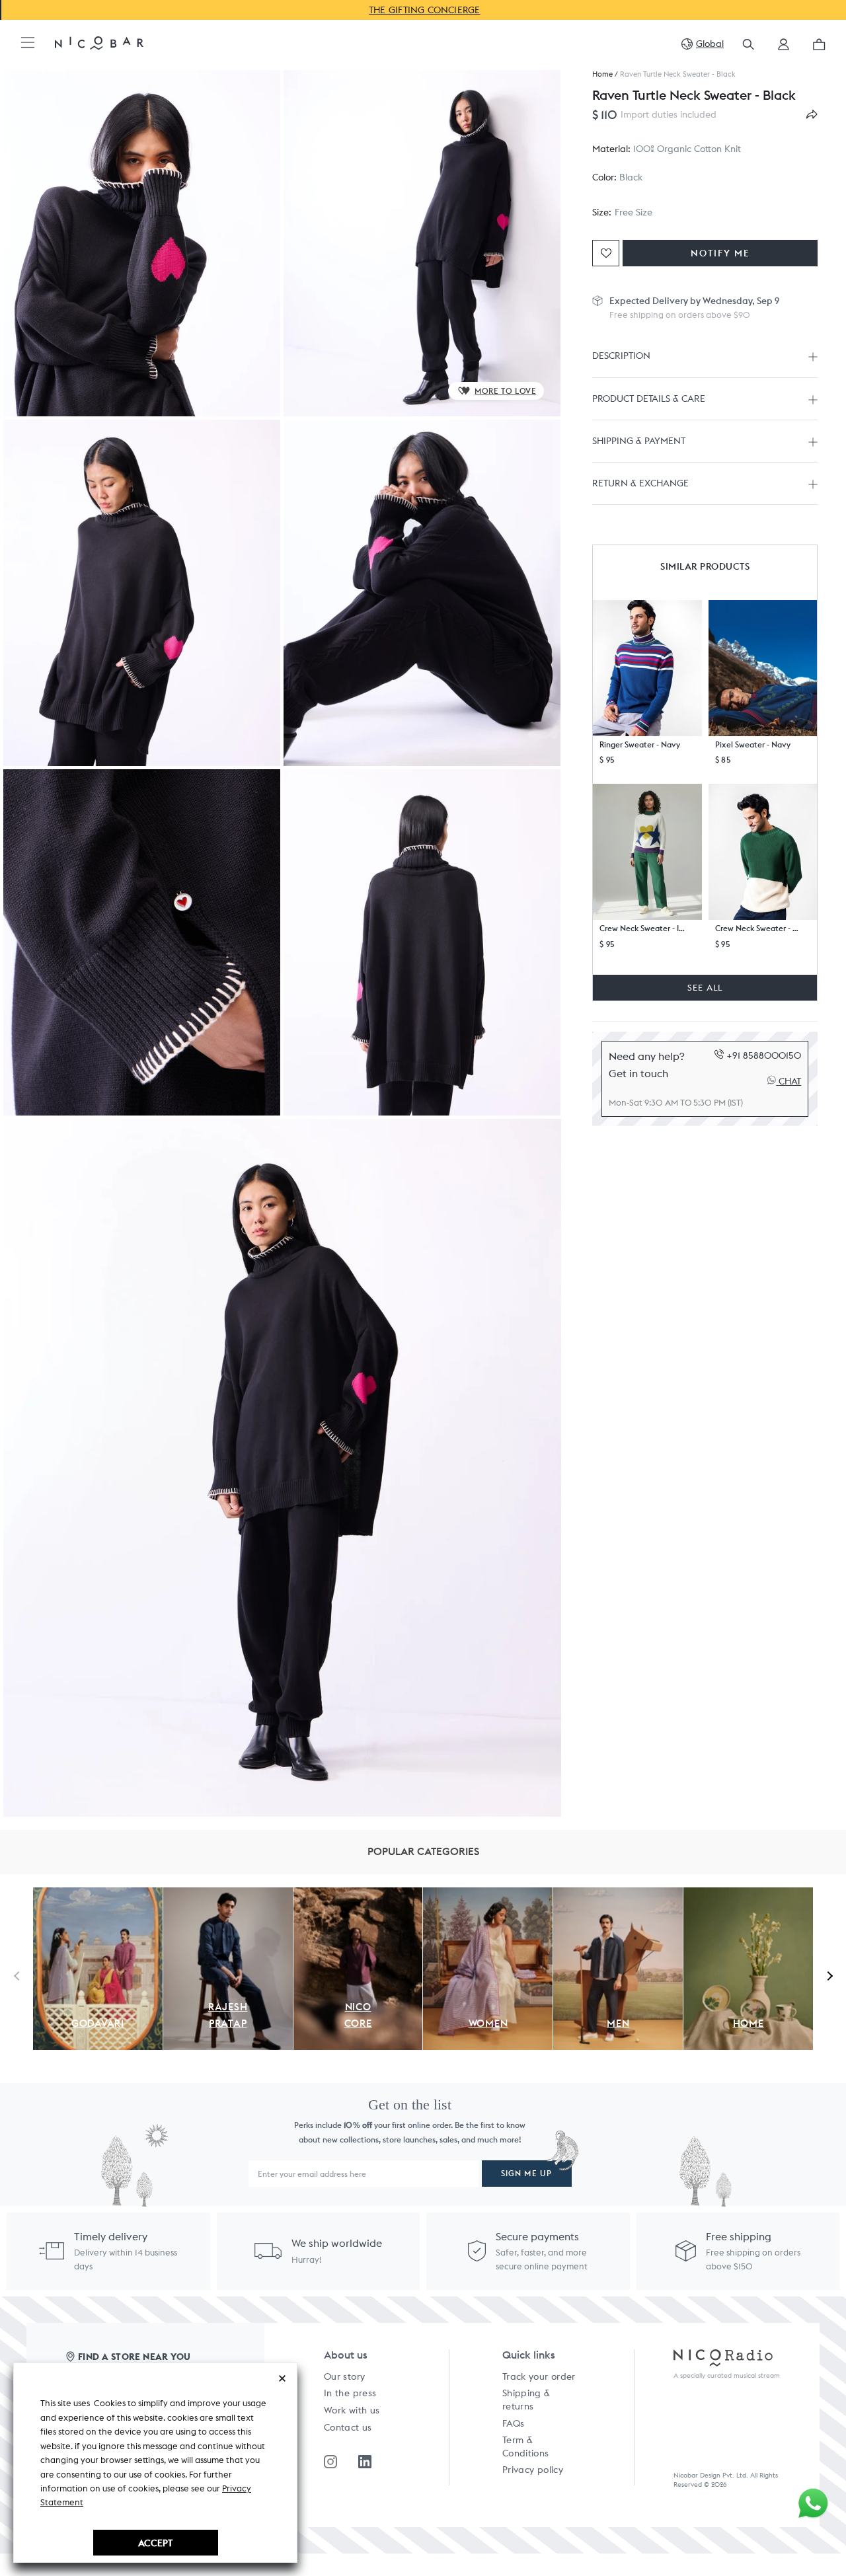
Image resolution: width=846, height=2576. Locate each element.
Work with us (352, 2410)
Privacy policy (533, 2470)
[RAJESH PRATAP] (228, 1895)
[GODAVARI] (98, 1895)
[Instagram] (330, 2462)
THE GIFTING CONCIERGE (423, 10)
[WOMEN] (488, 1895)
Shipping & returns (526, 2400)
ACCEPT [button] (155, 2543)
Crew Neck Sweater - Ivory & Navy (642, 929)
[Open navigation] (28, 43)
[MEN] (618, 1895)
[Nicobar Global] (99, 42)
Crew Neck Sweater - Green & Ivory (758, 929)
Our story (344, 2376)
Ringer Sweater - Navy (640, 744)
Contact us (348, 2427)
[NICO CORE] (358, 1895)
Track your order (539, 2376)
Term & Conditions (526, 2446)
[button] (784, 49)
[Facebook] (365, 2462)
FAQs (513, 2423)
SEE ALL (705, 988)
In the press (350, 2393)
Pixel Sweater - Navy (753, 744)
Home (602, 74)
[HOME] (748, 1895)
